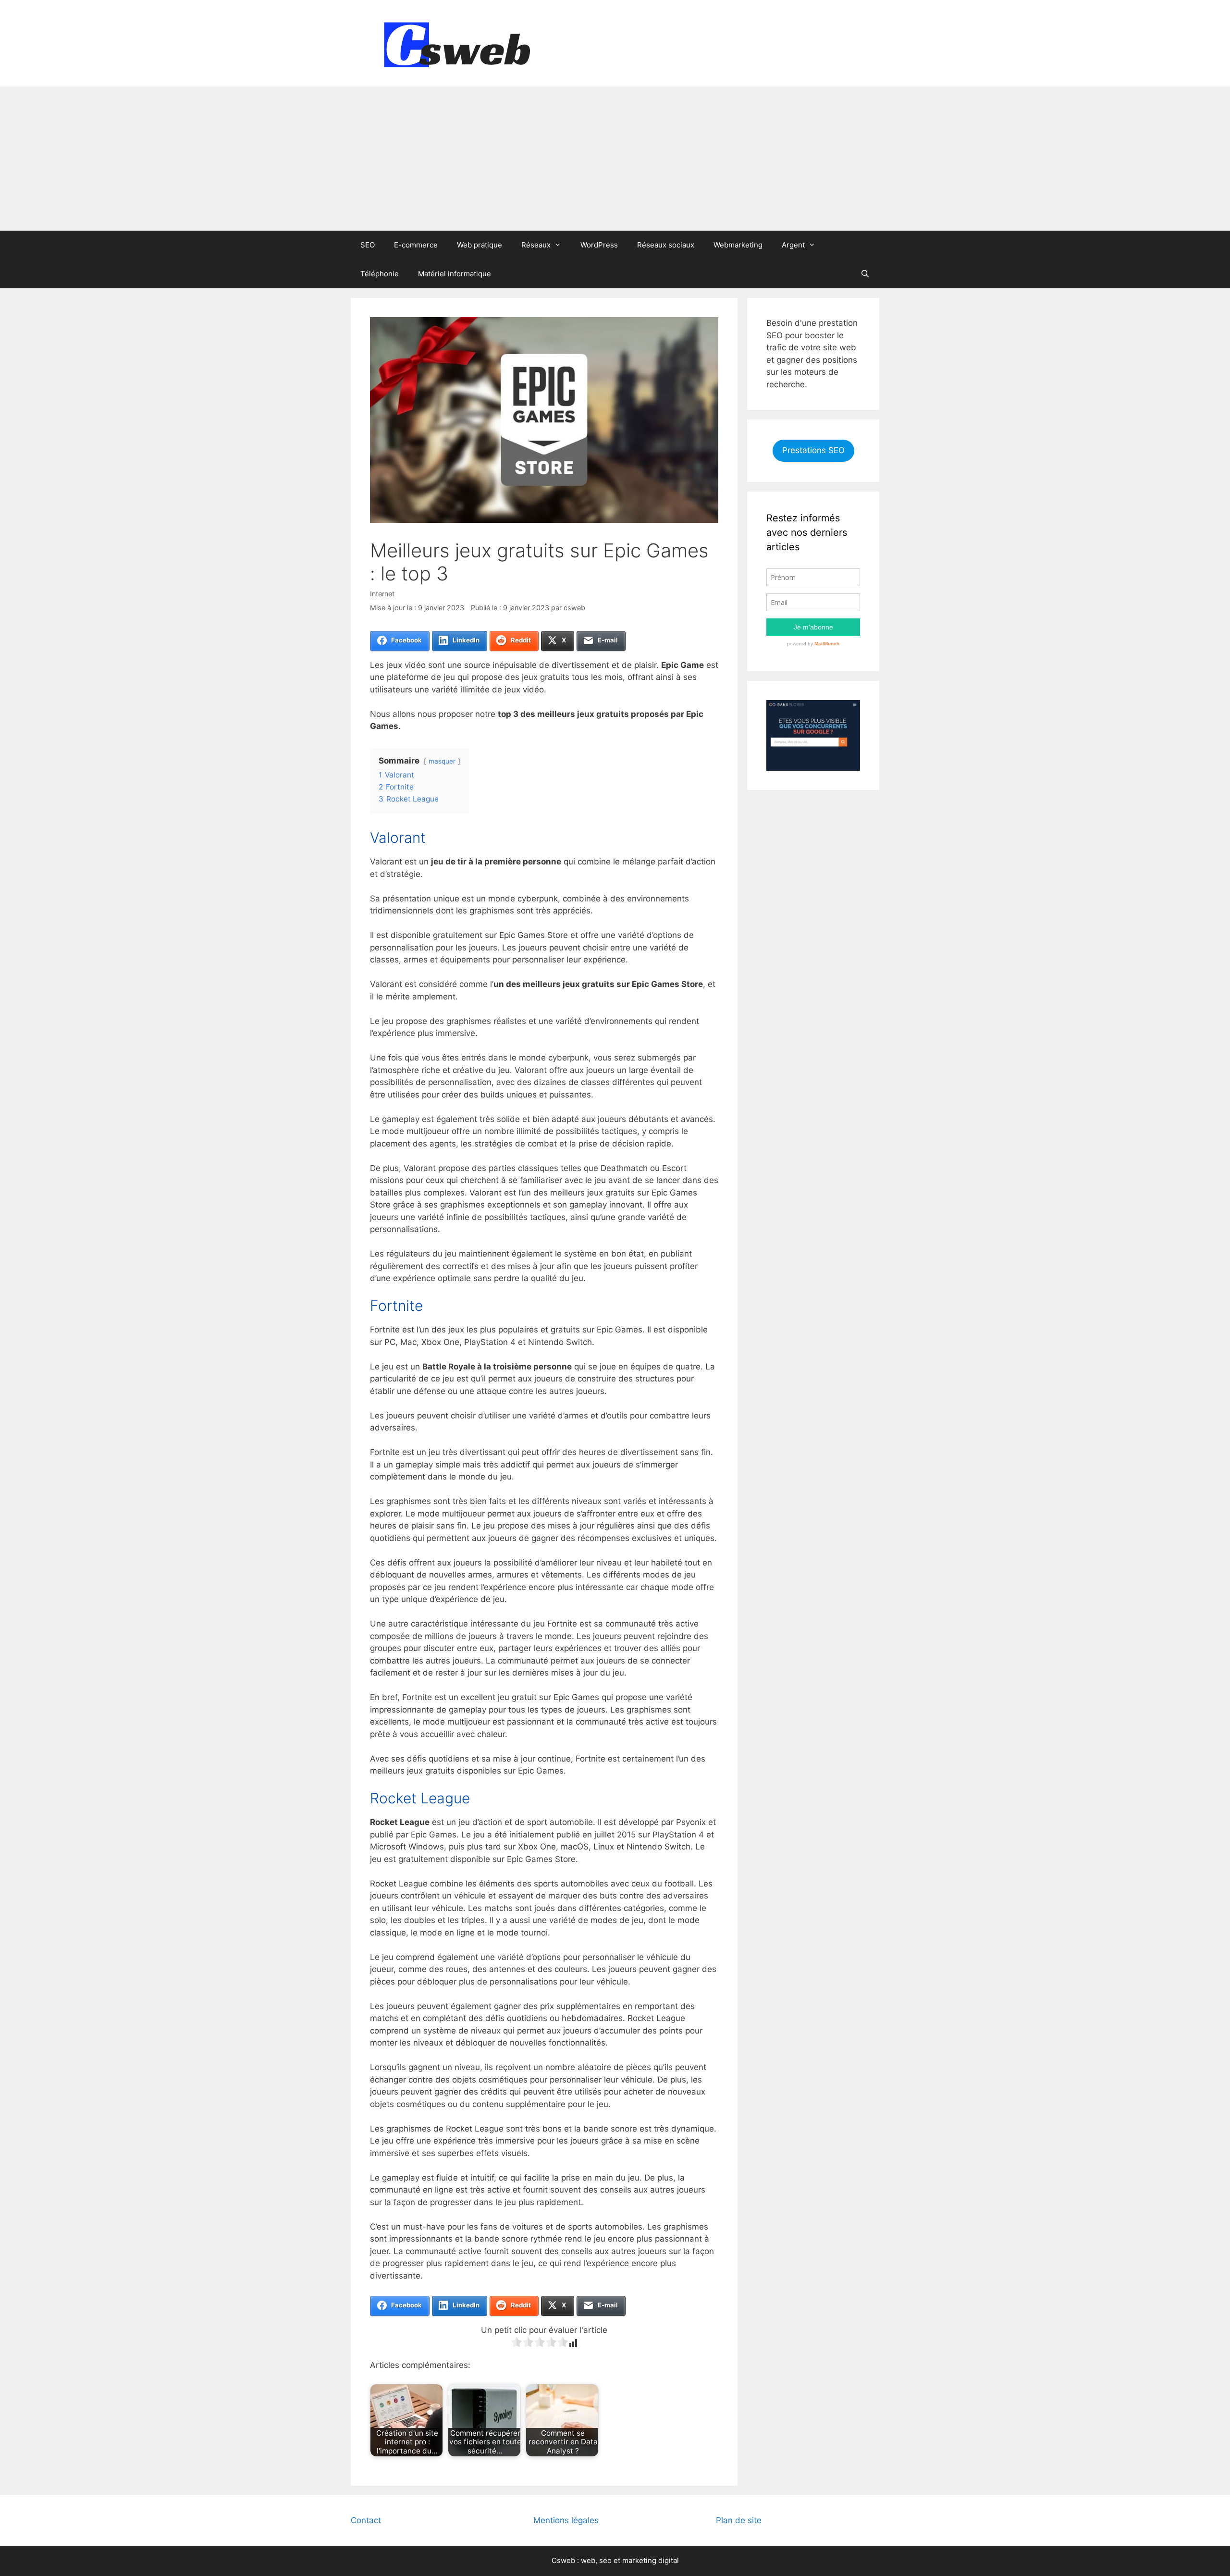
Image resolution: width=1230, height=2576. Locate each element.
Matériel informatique (455, 274)
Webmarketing (738, 245)
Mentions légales (566, 2520)
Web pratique (480, 245)
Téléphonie (380, 274)
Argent (793, 245)
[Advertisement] (615, 159)
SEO (368, 245)
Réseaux (536, 245)
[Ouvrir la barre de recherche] (865, 274)
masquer (442, 761)
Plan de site (739, 2520)
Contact (366, 2520)
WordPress (599, 245)
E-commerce (416, 245)
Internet (382, 594)
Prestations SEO (813, 450)
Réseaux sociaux (666, 245)
